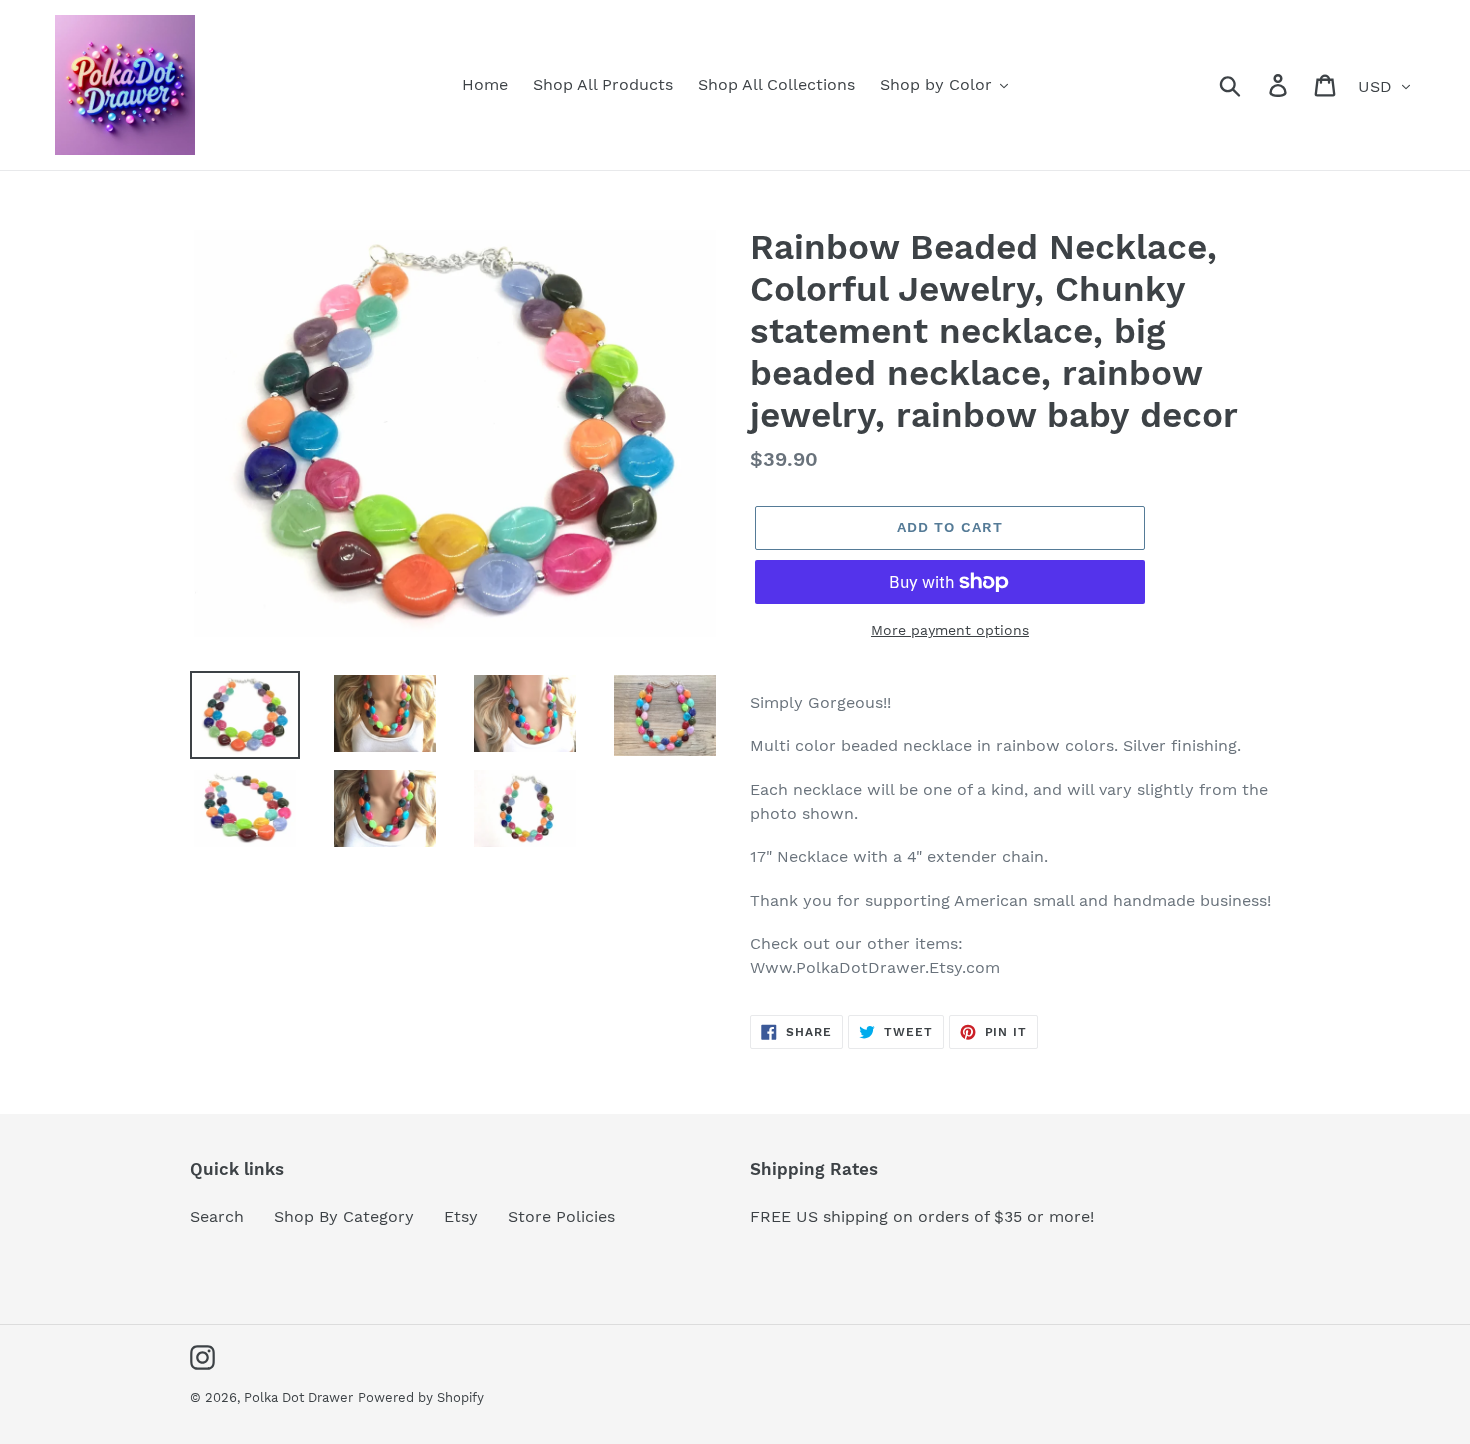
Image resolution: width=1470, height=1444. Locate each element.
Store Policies (561, 1216)
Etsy (461, 1216)
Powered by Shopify (421, 1397)
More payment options (950, 630)
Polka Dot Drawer (298, 1397)
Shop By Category (344, 1216)
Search (217, 1216)
